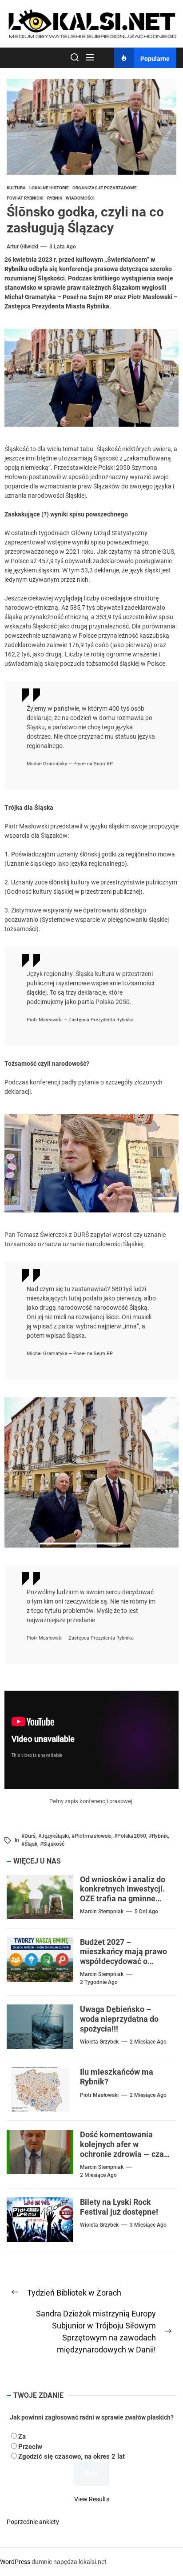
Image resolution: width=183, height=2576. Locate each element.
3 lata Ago (63, 247)
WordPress (15, 2562)
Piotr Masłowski (99, 2095)
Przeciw (30, 2447)
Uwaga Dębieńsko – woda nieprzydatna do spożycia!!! (119, 2019)
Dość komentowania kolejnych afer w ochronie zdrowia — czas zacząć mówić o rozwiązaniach (124, 2154)
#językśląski (54, 1836)
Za (22, 2436)
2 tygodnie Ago (99, 1982)
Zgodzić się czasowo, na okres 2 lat (72, 2456)
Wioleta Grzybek (99, 2042)
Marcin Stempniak (102, 1912)
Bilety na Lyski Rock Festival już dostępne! (119, 2207)
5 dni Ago (146, 1912)
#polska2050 (130, 1836)
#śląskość (52, 1844)
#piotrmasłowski (91, 1836)
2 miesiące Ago (148, 2042)
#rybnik (158, 1836)
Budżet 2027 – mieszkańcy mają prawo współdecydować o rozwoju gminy (123, 1956)
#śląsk (29, 1844)
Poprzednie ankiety (33, 2522)
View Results (92, 2499)
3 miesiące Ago (148, 2225)
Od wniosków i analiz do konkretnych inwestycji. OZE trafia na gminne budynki (123, 1894)
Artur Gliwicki (22, 247)
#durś (28, 1836)
